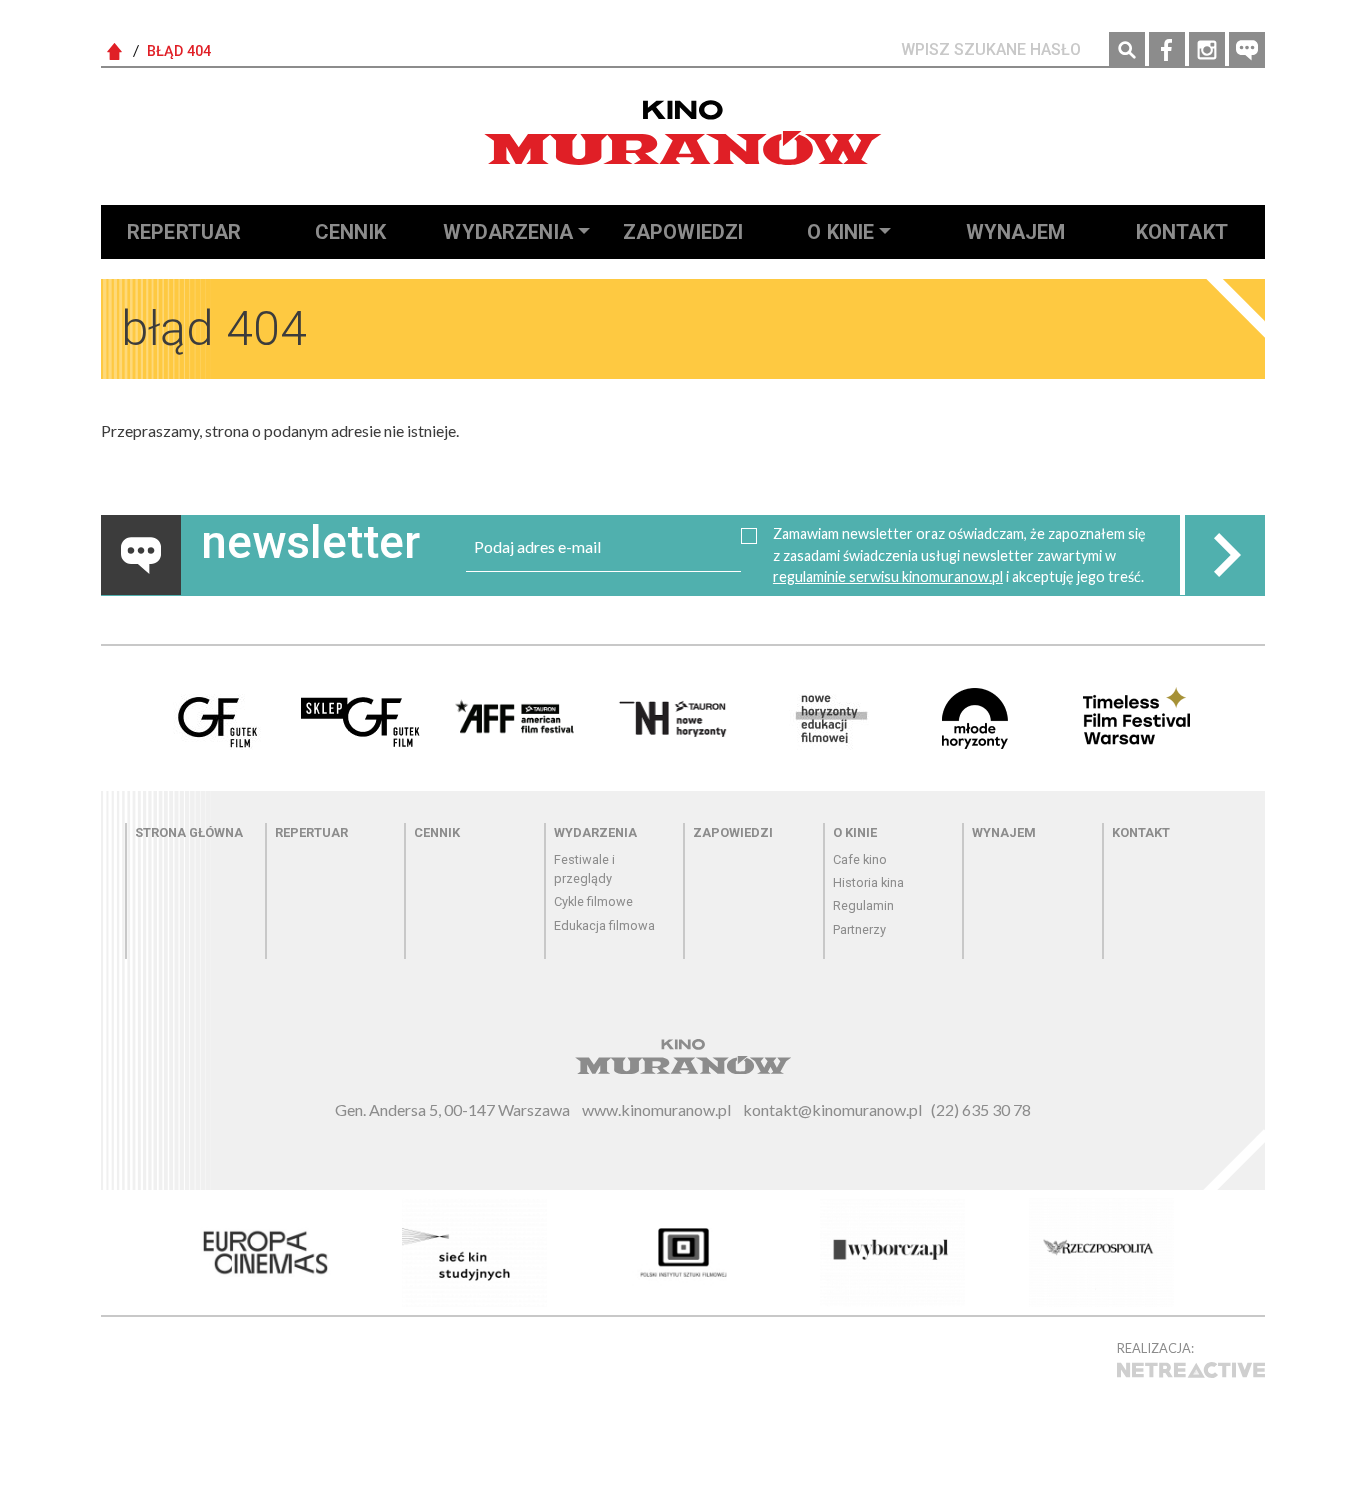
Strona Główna (115, 52)
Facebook (1167, 50)
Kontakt (1182, 232)
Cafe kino (860, 859)
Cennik (350, 232)
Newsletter (1247, 50)
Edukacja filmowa (604, 925)
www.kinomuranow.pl (656, 1109)
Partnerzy (859, 929)
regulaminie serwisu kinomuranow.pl (888, 576)
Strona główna (189, 832)
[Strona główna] (683, 132)
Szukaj (1127, 50)
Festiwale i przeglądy (584, 869)
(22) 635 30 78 (981, 1109)
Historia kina (868, 882)
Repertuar (184, 232)
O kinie (840, 232)
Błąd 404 (179, 51)
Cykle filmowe (593, 901)
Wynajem (1016, 232)
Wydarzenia (508, 232)
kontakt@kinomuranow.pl (832, 1109)
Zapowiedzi (683, 232)
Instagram (1207, 50)
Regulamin (863, 905)
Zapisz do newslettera (1225, 555)
